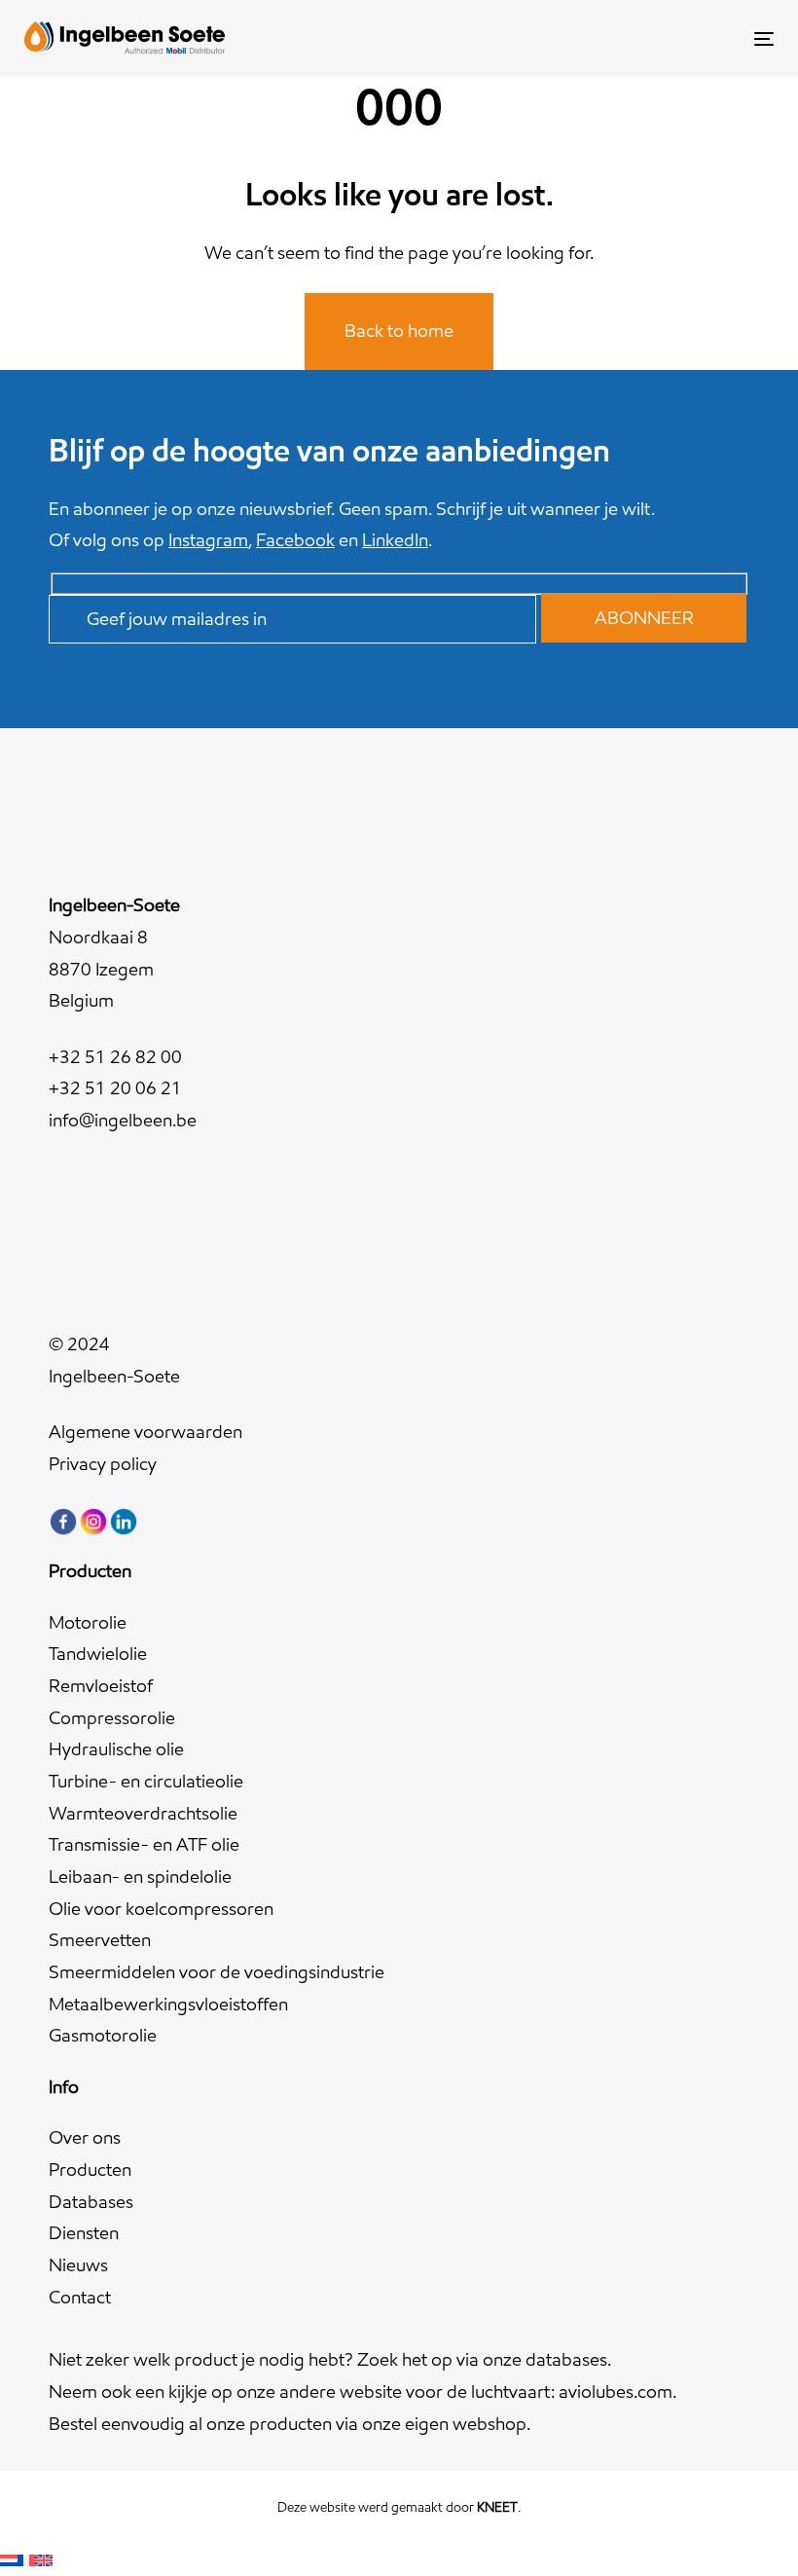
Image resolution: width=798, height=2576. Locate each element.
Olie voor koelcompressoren (161, 1909)
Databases (91, 2202)
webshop (490, 2424)
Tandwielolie (98, 1654)
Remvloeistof (101, 1686)
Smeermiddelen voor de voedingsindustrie (217, 1972)
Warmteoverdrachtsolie (143, 1813)
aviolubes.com (616, 2392)
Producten (90, 2170)
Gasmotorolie (103, 2035)
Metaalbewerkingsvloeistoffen (168, 2004)
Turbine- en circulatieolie (146, 1781)
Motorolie (88, 1622)
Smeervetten (100, 1940)
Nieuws (78, 2265)
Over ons (85, 2137)
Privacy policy (103, 1464)
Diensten (84, 2233)
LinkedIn (395, 540)
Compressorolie (112, 1718)
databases (566, 2359)
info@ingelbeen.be (123, 1120)
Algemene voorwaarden (145, 1432)
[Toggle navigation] (649, 38)
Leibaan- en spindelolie (140, 1877)
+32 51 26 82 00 (115, 1057)
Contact (80, 2297)
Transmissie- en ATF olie (144, 1844)
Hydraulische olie (116, 1749)
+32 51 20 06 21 (115, 1088)
